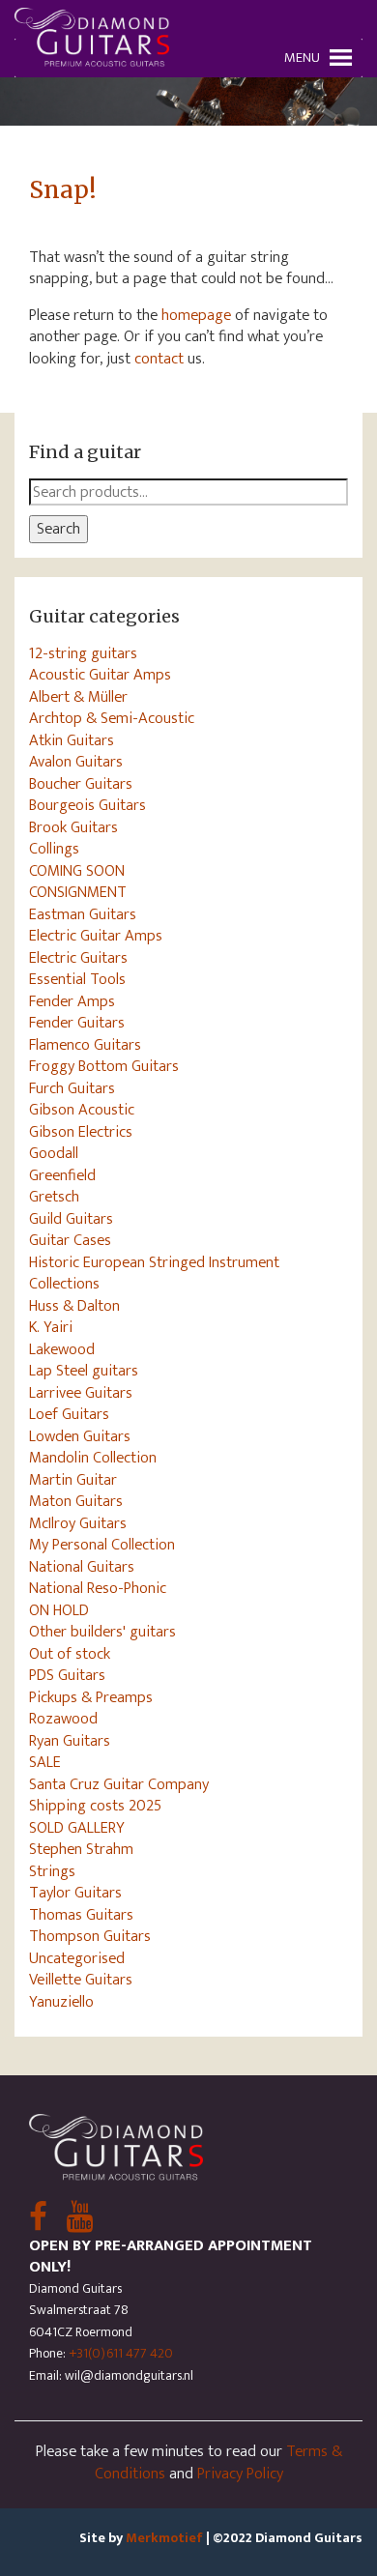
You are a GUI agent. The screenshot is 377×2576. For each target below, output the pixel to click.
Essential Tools (77, 979)
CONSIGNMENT (78, 892)
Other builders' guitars (102, 1632)
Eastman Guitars (83, 914)
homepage (196, 315)
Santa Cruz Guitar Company (119, 1784)
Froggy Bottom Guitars (104, 1066)
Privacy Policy (240, 2474)
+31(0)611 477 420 (121, 2353)
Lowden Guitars (80, 1436)
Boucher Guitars (81, 784)
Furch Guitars (72, 1088)
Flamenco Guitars (85, 1045)
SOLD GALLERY (77, 1828)
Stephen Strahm (81, 1849)
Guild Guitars (71, 1219)
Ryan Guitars (70, 1741)
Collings (54, 849)
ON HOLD (59, 1610)
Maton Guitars (76, 1501)
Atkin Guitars (72, 740)
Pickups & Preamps (91, 1697)
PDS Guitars (67, 1675)
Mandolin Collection (93, 1458)
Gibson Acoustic (82, 1110)
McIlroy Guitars (78, 1523)
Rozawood (63, 1719)
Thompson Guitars (90, 1936)
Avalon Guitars (76, 762)
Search (58, 529)
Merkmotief (164, 2538)
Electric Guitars (78, 958)
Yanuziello (61, 2002)
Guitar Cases (70, 1240)
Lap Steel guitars (84, 1371)
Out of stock (70, 1654)
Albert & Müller (78, 697)
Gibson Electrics (81, 1132)
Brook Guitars (73, 827)
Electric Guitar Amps (96, 936)
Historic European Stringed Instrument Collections (154, 1274)
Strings (52, 1871)
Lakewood (62, 1349)
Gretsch (54, 1197)
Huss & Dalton (74, 1306)
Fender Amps (72, 1001)
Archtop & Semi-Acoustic (112, 718)
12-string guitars (83, 653)
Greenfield (62, 1175)
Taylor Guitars (75, 1893)
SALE (45, 1762)
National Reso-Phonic (98, 1588)
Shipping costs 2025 (95, 1806)
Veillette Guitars (81, 1980)
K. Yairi (51, 1327)
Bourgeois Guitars (87, 805)
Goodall (54, 1153)
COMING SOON (77, 871)
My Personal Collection (102, 1545)
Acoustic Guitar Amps (100, 675)
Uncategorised (77, 1958)
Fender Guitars (77, 1023)
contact (159, 359)
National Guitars (82, 1567)
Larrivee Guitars (81, 1393)
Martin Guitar (73, 1480)
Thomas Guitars (81, 1915)
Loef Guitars (69, 1414)
